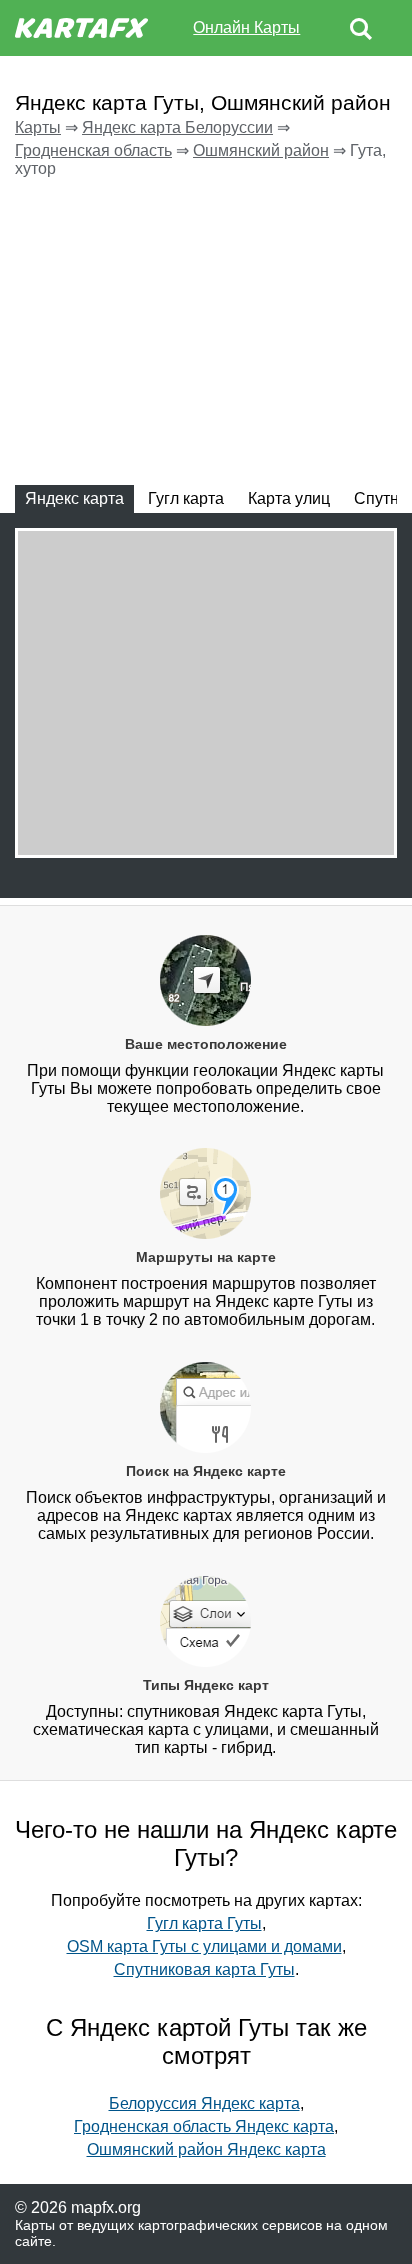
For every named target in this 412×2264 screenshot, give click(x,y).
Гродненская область (93, 150)
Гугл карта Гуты (204, 1923)
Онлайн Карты (246, 27)
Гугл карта (186, 498)
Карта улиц (289, 498)
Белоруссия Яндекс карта (204, 2103)
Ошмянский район (261, 150)
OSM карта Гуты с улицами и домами (204, 1946)
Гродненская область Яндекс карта (204, 2126)
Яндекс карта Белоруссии (177, 127)
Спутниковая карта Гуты (204, 1969)
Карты (38, 127)
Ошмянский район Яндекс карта (206, 2149)
